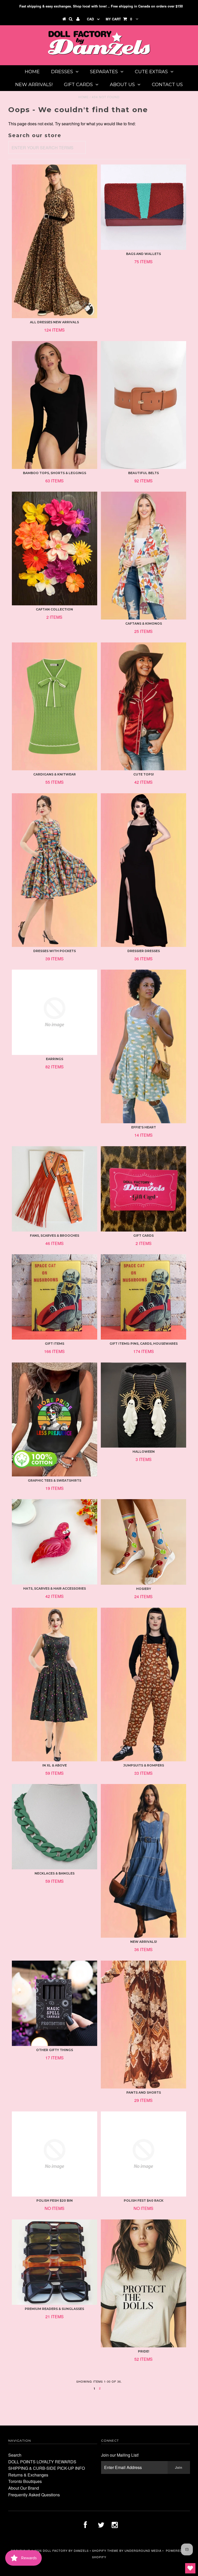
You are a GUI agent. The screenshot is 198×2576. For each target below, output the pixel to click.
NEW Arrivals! (34, 85)
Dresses (62, 72)
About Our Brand (24, 2488)
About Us (122, 85)
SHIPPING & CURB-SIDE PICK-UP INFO (47, 2468)
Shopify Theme (105, 2550)
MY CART (119, 19)
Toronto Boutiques (25, 2481)
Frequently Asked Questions (34, 2495)
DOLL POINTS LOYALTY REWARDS (42, 2462)
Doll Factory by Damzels (66, 2550)
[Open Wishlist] (190, 2568)
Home (32, 72)
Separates (104, 72)
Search (15, 2455)
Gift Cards (78, 85)
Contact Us (167, 85)
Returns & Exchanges (28, 2475)
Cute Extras (151, 72)
